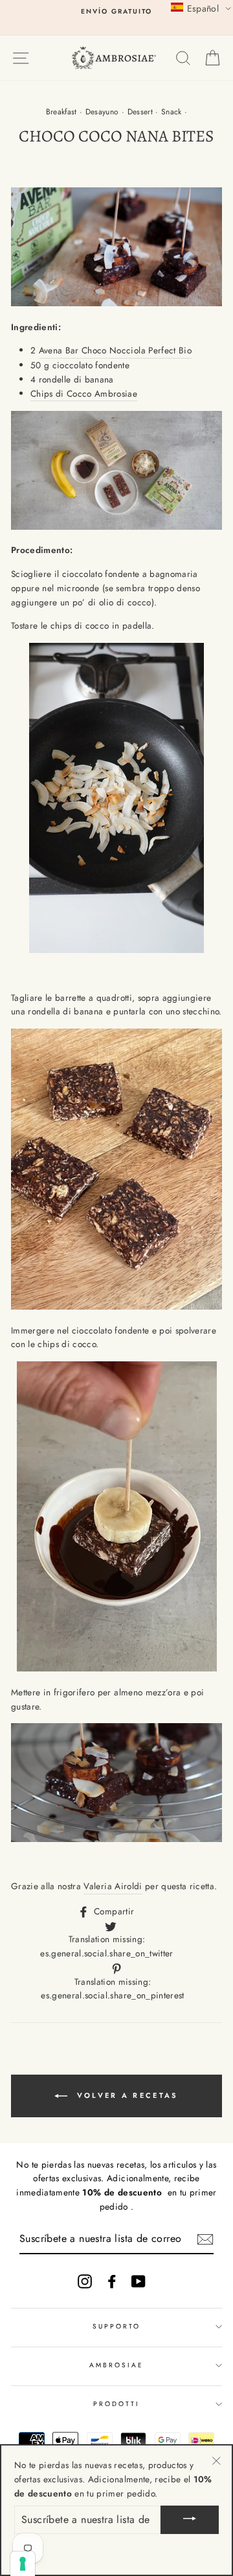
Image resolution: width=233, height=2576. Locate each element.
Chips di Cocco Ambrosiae (84, 393)
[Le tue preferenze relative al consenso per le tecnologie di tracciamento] (23, 2564)
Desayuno (102, 112)
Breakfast (61, 112)
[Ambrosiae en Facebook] (112, 2281)
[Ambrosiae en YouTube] (139, 2281)
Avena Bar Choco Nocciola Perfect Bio (115, 350)
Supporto (116, 2326)
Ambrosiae (117, 2365)
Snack (172, 112)
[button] (201, 8)
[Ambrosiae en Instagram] (85, 2281)
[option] (116, 12)
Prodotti (116, 2404)
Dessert (140, 112)
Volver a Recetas (125, 2095)
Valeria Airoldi (113, 1886)
